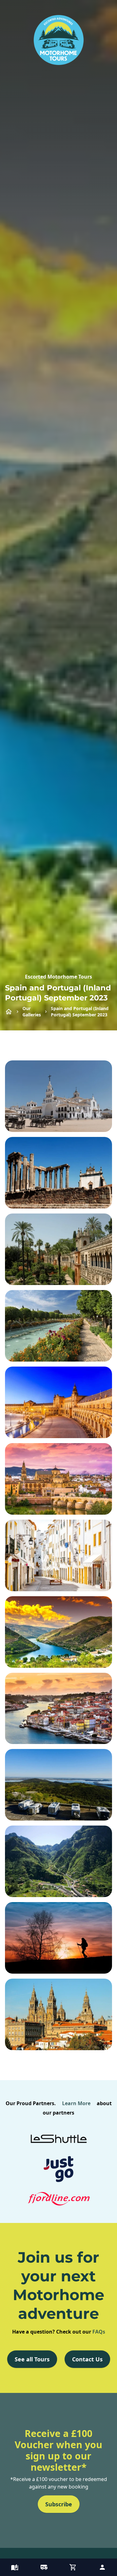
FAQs (99, 2332)
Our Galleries (32, 1011)
